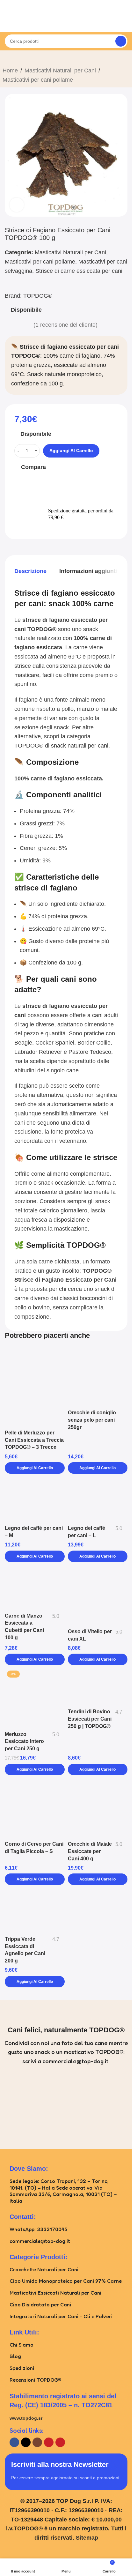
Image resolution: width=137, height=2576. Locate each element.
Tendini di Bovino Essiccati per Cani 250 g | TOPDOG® (90, 1719)
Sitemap (87, 2538)
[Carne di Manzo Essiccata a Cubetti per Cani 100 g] (35, 1588)
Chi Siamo (22, 2345)
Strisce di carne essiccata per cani (79, 271)
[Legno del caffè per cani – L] (98, 1500)
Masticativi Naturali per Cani (60, 71)
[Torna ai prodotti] (14, 59)
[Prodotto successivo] (22, 59)
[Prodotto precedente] (6, 59)
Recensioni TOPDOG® (36, 2380)
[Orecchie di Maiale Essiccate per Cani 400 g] (98, 1808)
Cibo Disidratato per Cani (40, 2304)
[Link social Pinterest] (60, 2442)
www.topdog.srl (27, 2418)
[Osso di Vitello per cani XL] (98, 1596)
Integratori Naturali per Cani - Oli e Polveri (61, 2316)
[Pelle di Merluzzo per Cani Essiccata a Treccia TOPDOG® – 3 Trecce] (35, 1387)
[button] (35, 1468)
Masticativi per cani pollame (38, 80)
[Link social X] (26, 2442)
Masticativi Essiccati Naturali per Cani (55, 2293)
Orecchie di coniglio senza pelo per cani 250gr (92, 1420)
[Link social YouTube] (49, 2442)
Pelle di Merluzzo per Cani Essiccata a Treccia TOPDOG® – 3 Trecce (34, 1440)
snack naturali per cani (80, 746)
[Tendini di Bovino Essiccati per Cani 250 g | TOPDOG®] (98, 1687)
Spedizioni (22, 2368)
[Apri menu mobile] (7, 22)
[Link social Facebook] (14, 2442)
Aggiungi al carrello (71, 450)
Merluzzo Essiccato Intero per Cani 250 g (24, 1741)
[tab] (30, 571)
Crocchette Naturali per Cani (44, 2269)
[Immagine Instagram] (34, 2104)
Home (10, 71)
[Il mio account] (125, 22)
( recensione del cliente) (65, 325)
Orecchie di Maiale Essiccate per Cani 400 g (90, 1851)
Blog (15, 2356)
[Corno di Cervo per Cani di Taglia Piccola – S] (35, 1808)
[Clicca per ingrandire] (17, 205)
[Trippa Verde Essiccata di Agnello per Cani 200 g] (35, 1911)
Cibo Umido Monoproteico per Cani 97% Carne (66, 2281)
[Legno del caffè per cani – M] (35, 1500)
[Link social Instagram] (37, 2442)
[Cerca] (121, 41)
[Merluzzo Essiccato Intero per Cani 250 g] (35, 1698)
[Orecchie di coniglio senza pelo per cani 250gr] (98, 1377)
